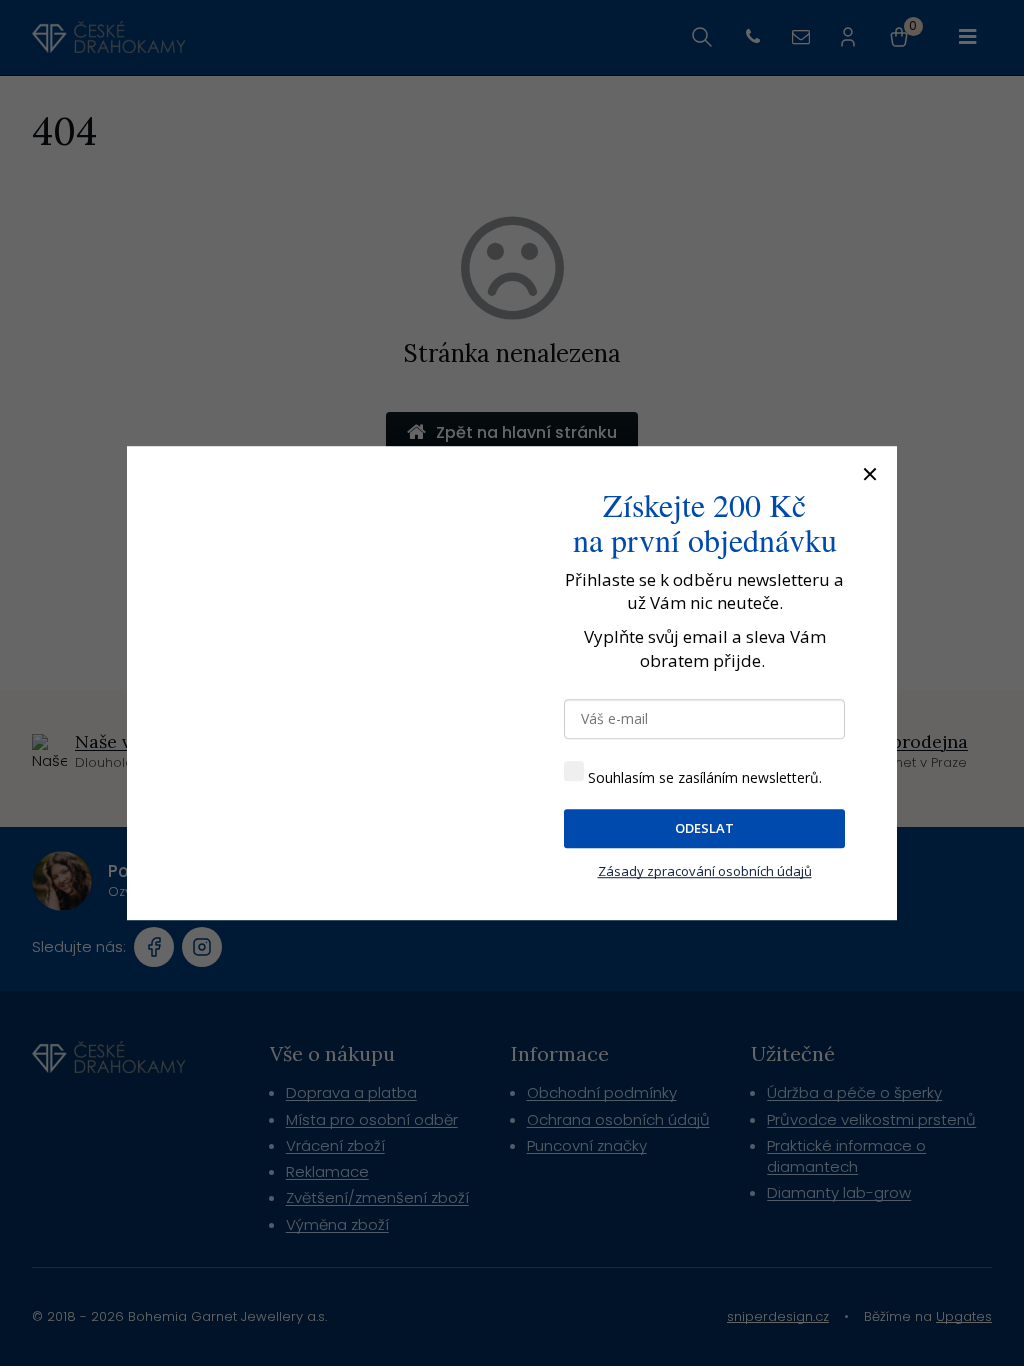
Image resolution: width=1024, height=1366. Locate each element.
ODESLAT (704, 828)
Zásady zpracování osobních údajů (705, 871)
